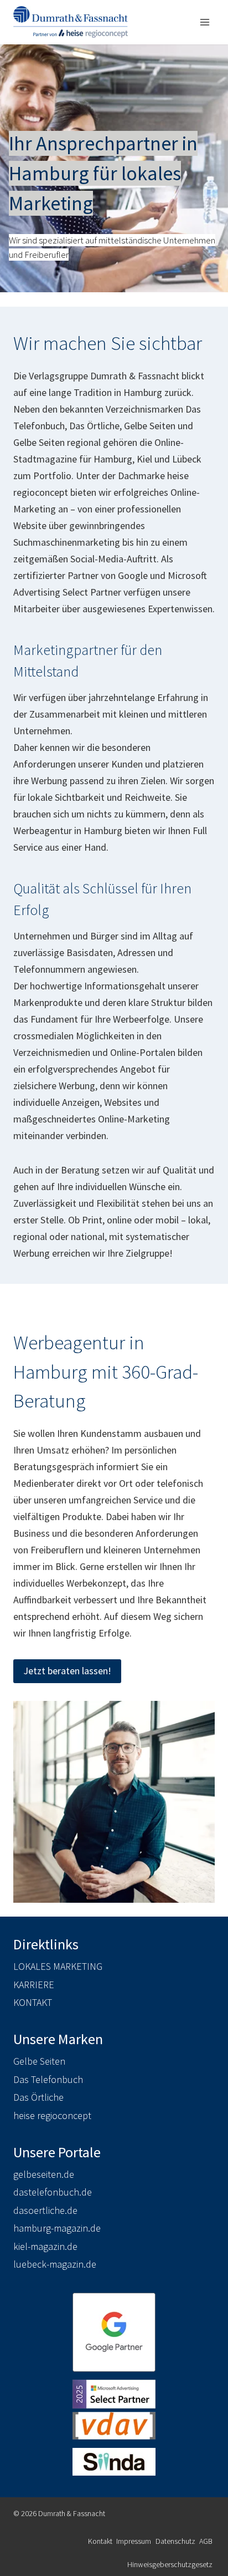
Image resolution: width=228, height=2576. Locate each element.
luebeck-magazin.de (55, 2264)
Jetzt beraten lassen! (67, 1671)
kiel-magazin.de (45, 2246)
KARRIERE (34, 1985)
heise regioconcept (52, 2115)
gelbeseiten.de (44, 2174)
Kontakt (100, 2541)
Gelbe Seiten (39, 2061)
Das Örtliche (38, 2097)
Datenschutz (175, 2541)
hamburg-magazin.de (57, 2228)
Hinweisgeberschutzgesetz (170, 2564)
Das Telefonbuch (48, 2079)
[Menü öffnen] (204, 22)
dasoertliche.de (45, 2210)
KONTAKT (33, 2002)
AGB (206, 2541)
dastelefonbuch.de (53, 2192)
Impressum (134, 2541)
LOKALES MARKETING (58, 1966)
